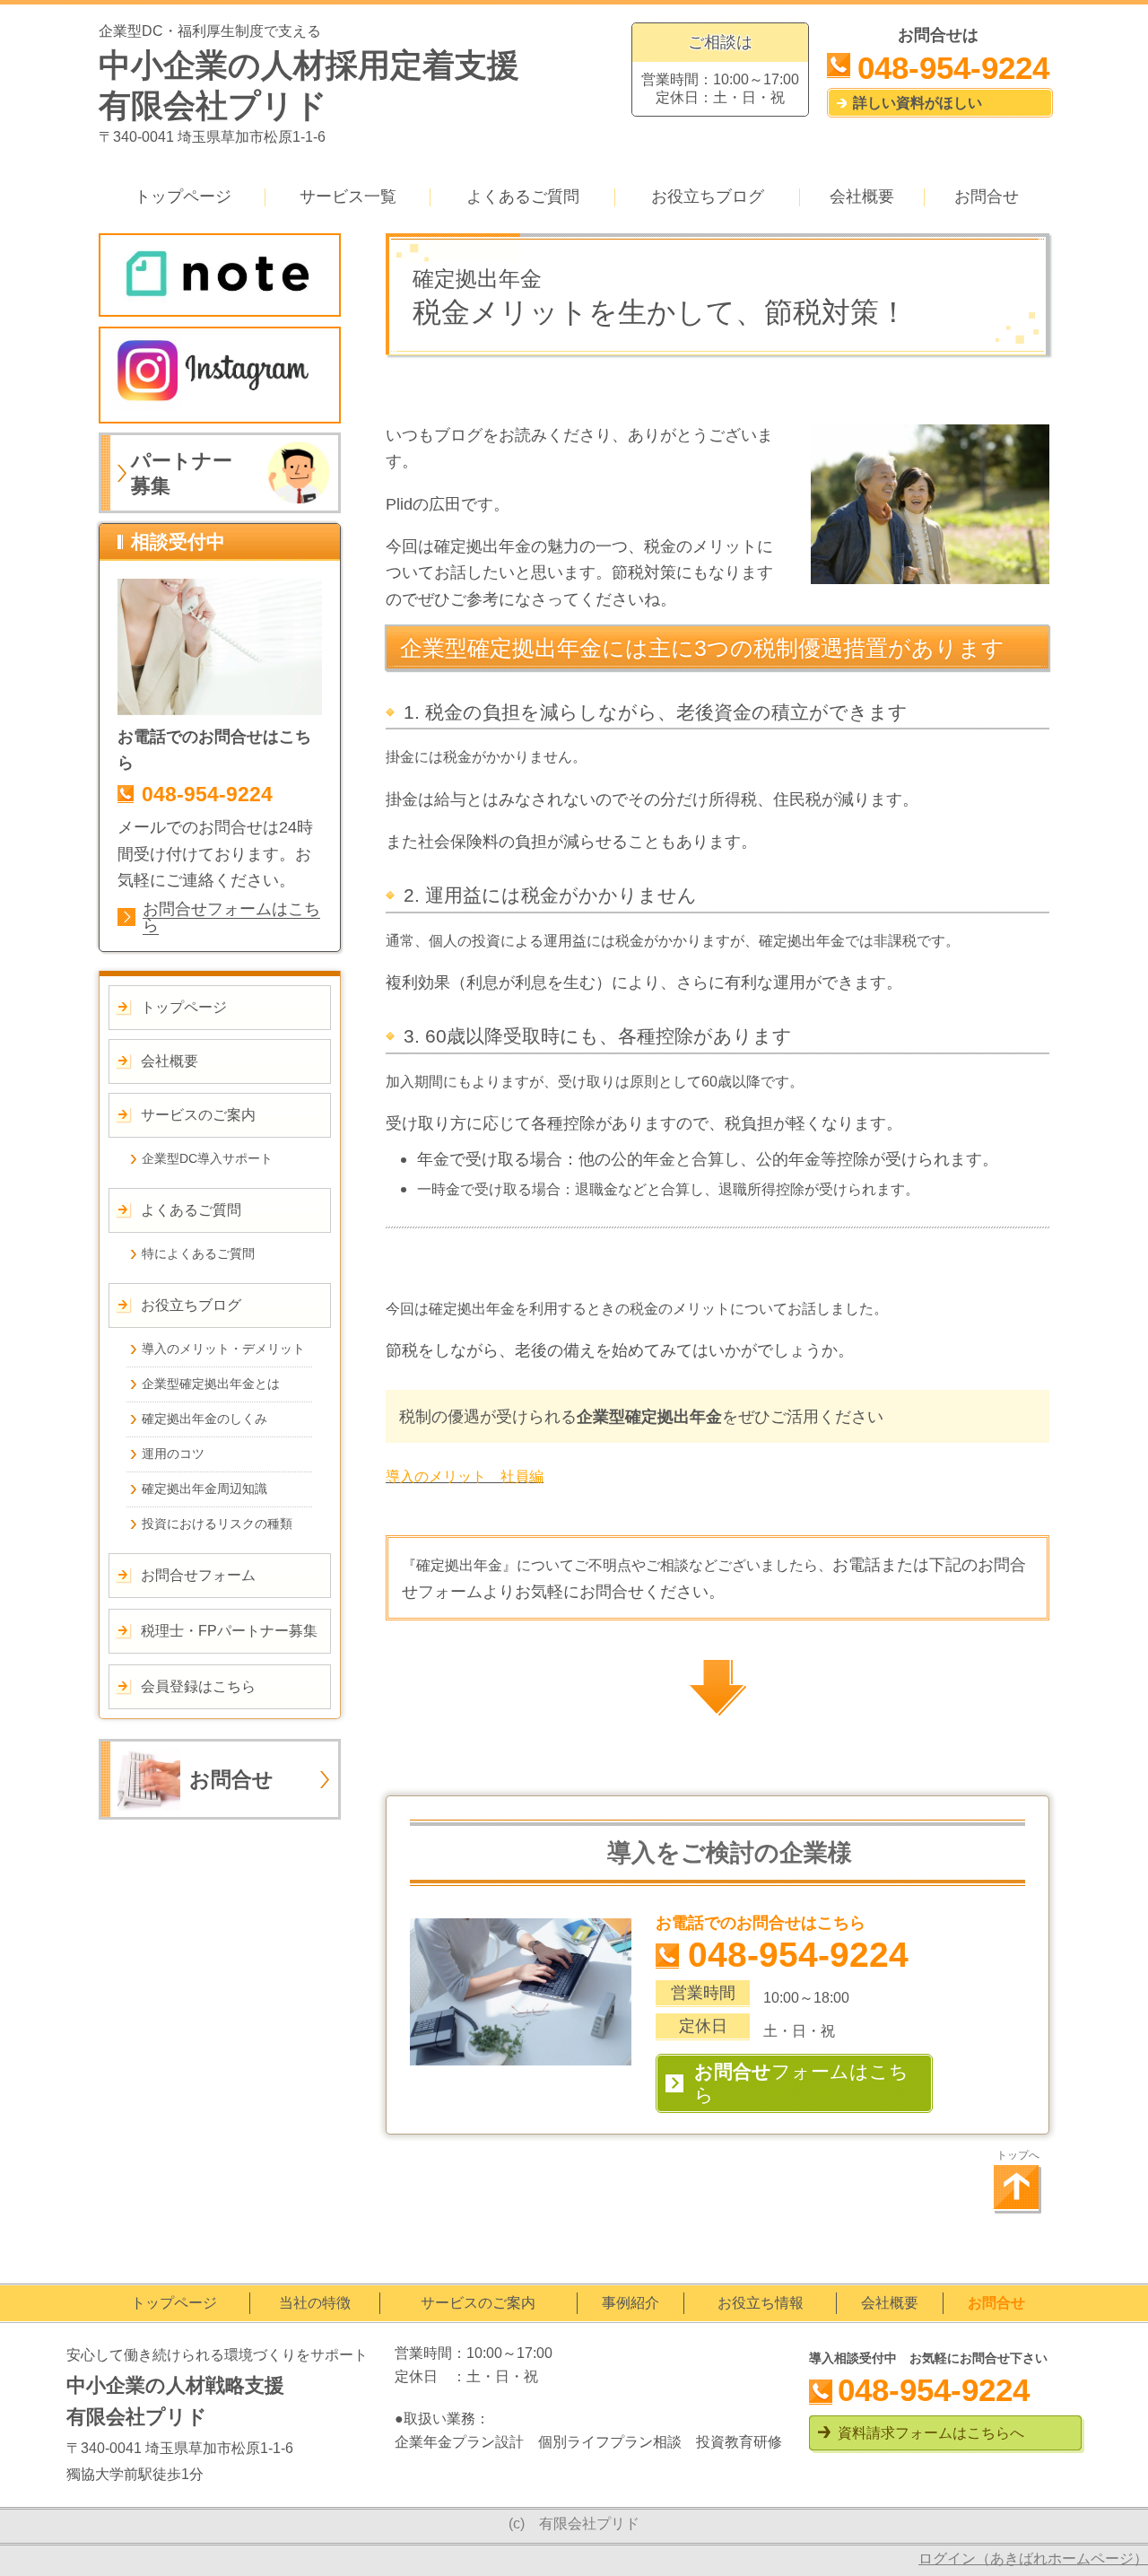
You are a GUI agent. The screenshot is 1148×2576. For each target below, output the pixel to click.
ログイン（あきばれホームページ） (1033, 2559)
